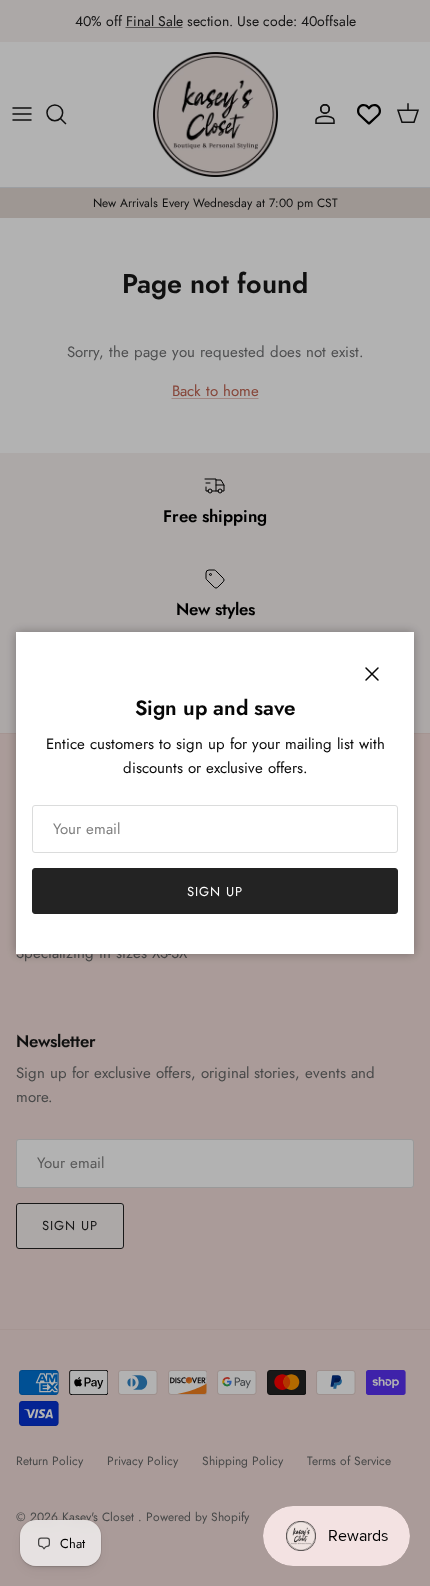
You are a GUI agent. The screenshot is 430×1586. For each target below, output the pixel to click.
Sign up (215, 891)
